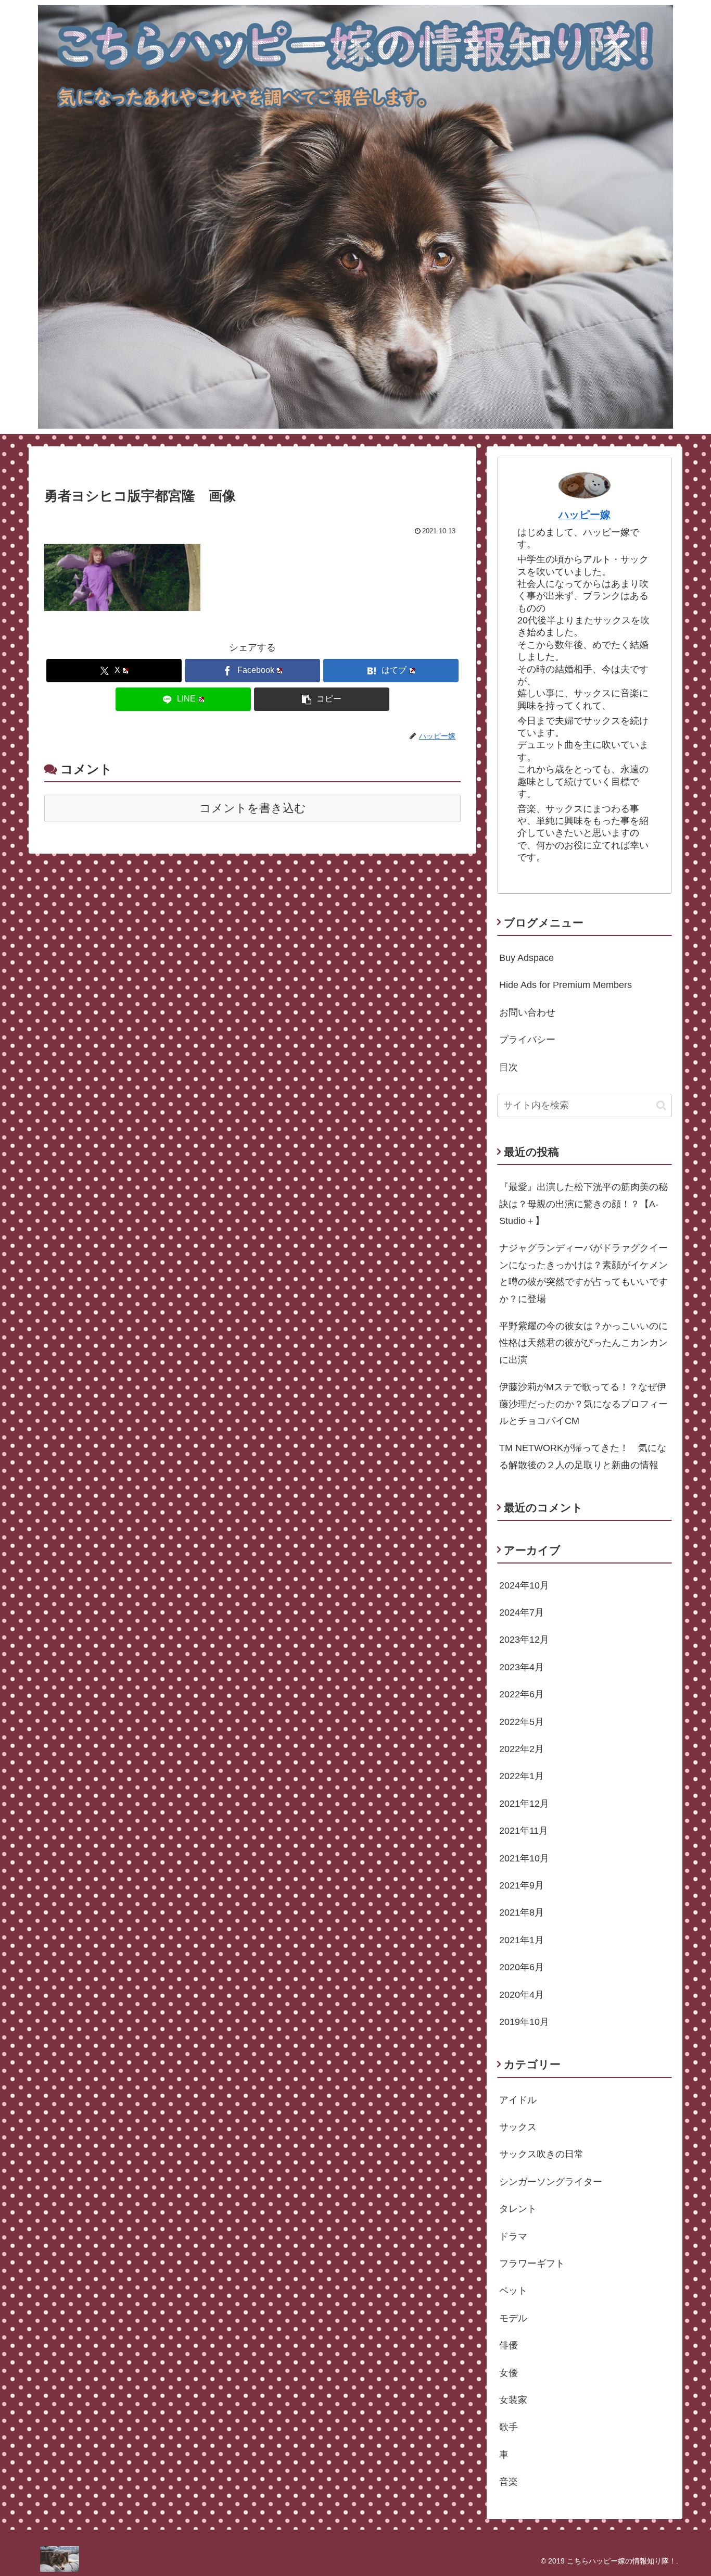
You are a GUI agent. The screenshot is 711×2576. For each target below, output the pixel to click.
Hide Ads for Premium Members (566, 985)
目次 (509, 1067)
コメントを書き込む (253, 808)
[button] (322, 699)
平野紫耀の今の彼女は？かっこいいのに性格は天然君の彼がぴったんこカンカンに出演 (583, 1343)
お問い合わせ (527, 1012)
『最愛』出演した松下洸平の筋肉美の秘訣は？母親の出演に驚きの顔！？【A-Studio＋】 (583, 1204)
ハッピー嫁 (585, 515)
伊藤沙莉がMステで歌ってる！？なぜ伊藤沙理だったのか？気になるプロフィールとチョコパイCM (583, 1404)
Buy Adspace (526, 958)
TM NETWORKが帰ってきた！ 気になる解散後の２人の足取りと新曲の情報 (583, 1456)
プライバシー (527, 1040)
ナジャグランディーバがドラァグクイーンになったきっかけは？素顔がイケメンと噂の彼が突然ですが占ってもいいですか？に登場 (583, 1273)
